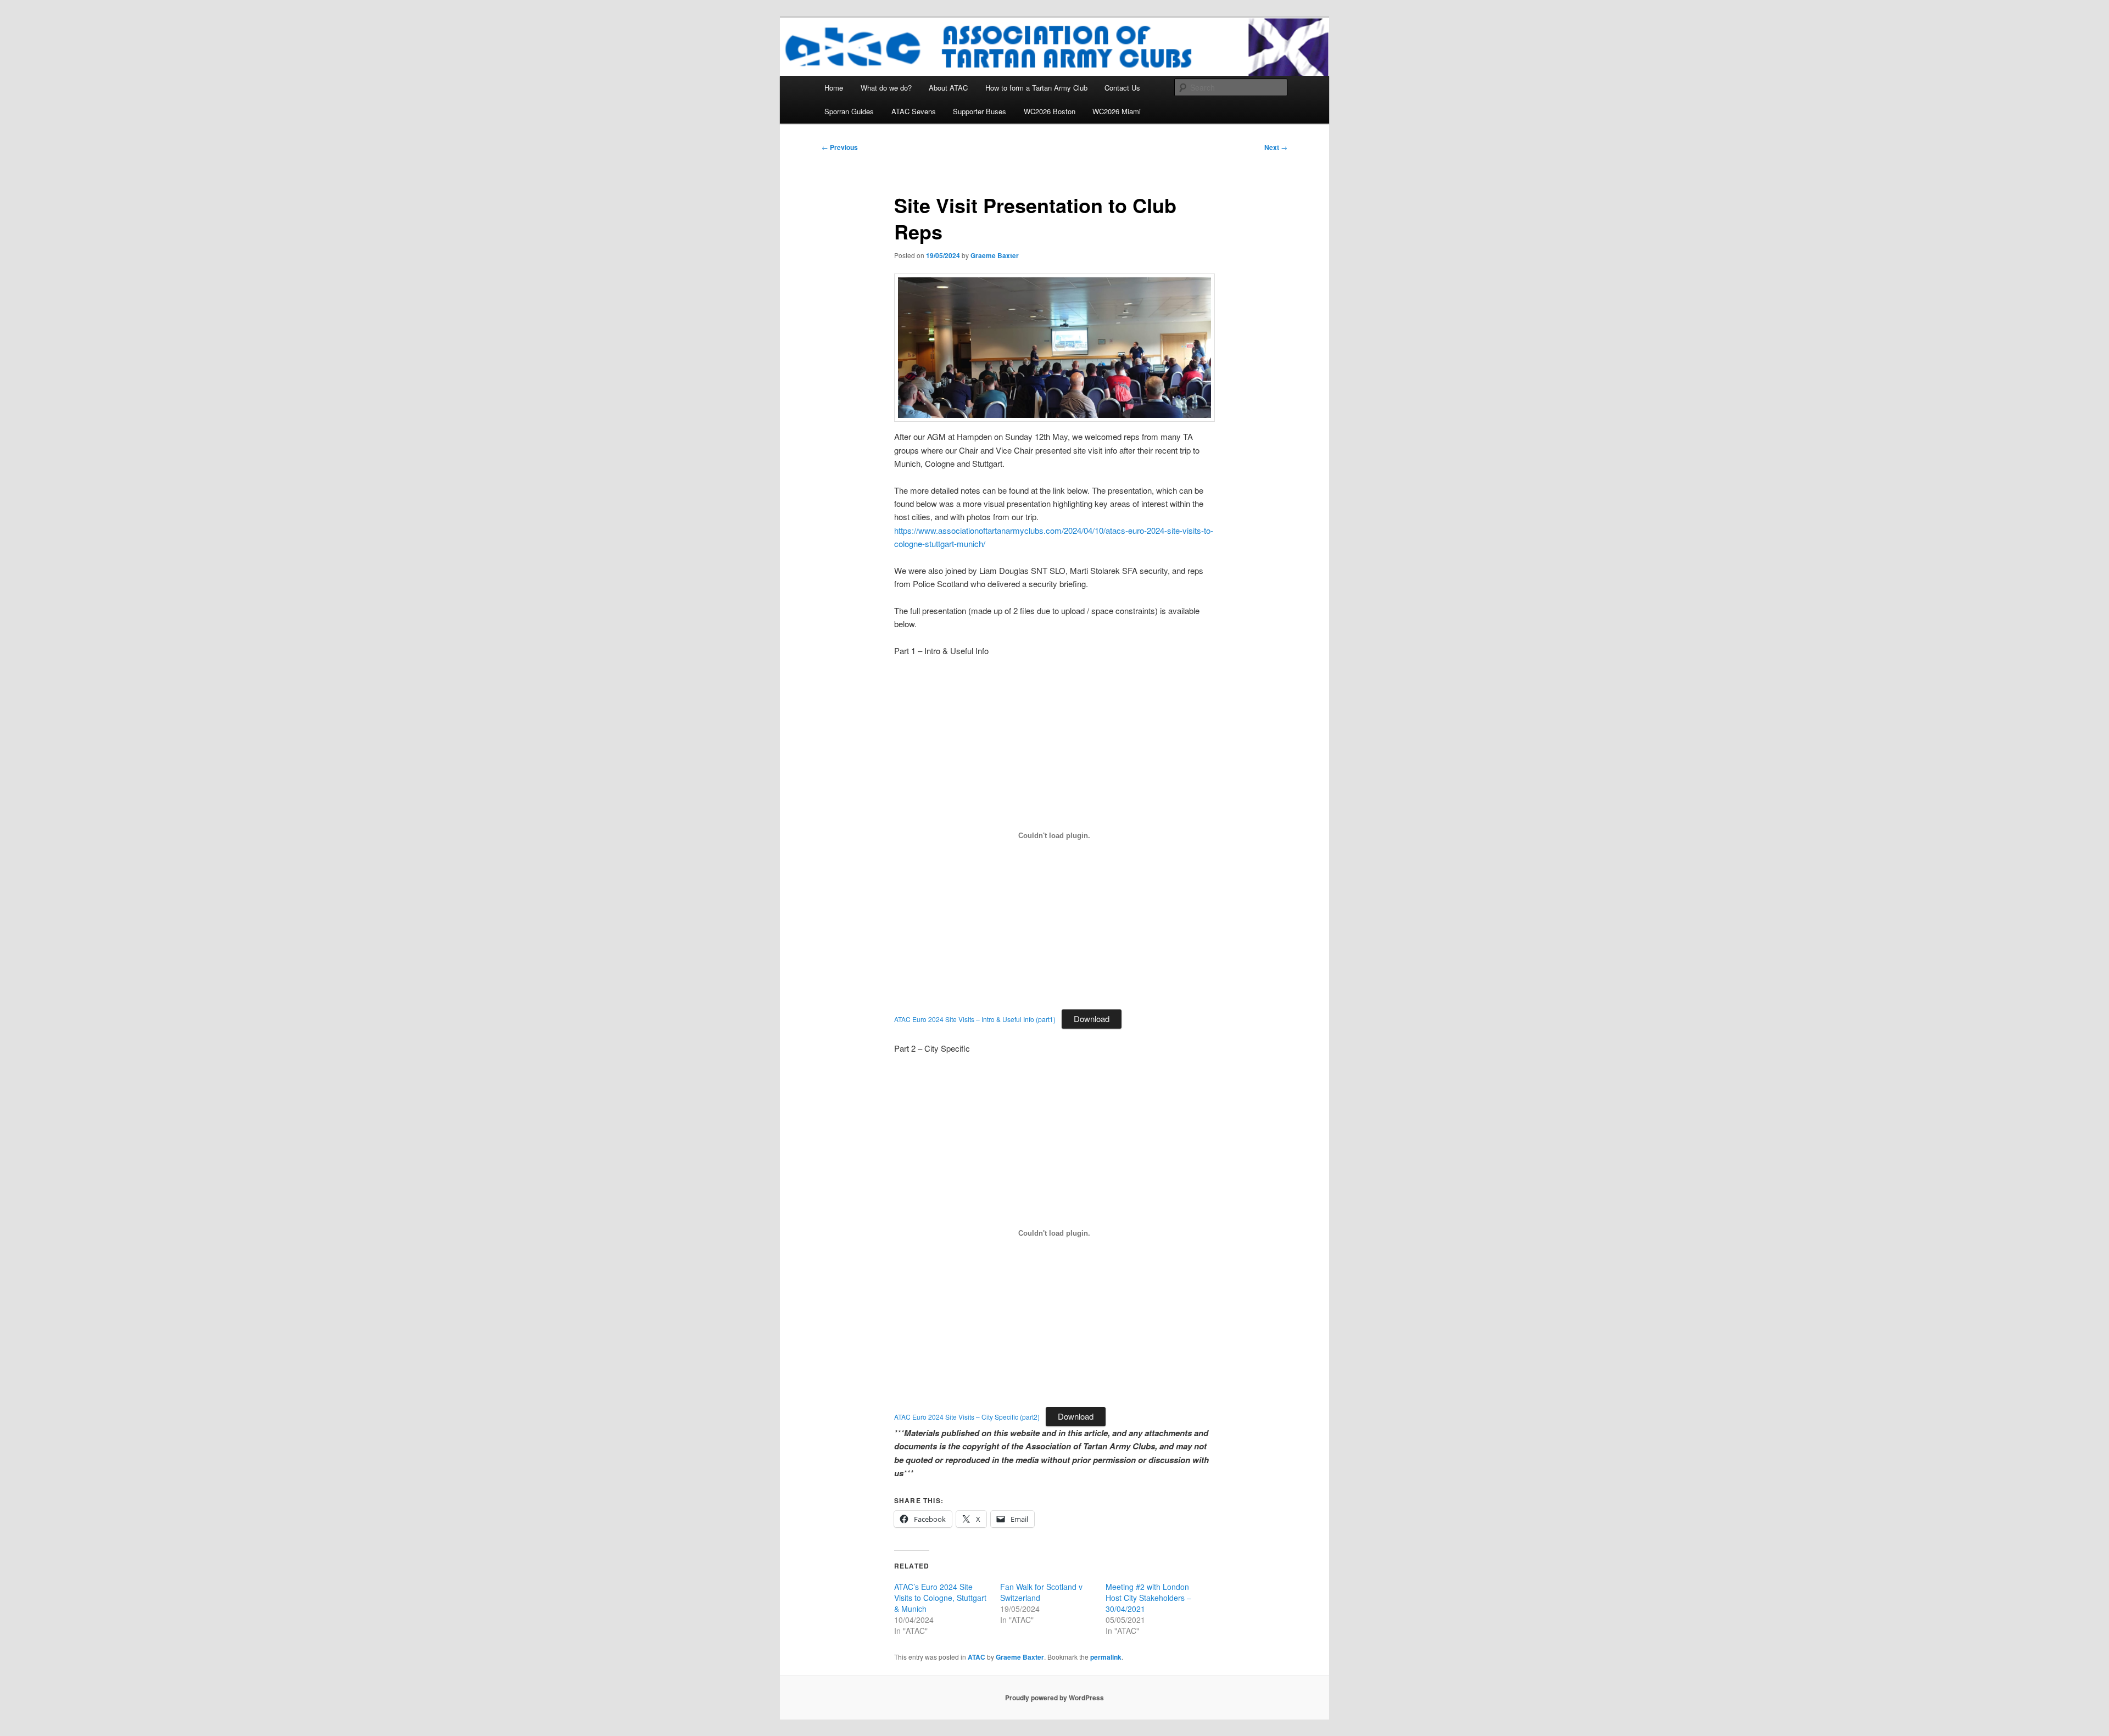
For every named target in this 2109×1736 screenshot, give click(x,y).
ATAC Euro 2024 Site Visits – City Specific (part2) (967, 1417)
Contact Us (1122, 88)
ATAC (977, 1657)
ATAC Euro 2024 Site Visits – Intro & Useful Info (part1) (975, 1019)
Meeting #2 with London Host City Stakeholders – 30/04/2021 (1148, 1598)
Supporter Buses (980, 111)
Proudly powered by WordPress (1054, 1698)
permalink (1106, 1657)
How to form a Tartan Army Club (1036, 88)
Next (1276, 147)
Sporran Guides (849, 111)
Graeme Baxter (995, 255)
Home (834, 88)
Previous (840, 147)
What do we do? (886, 88)
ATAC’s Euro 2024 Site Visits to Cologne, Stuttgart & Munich (940, 1598)
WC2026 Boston (1050, 111)
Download (1092, 1018)
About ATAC (948, 88)
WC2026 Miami (1117, 111)
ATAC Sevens (914, 111)
